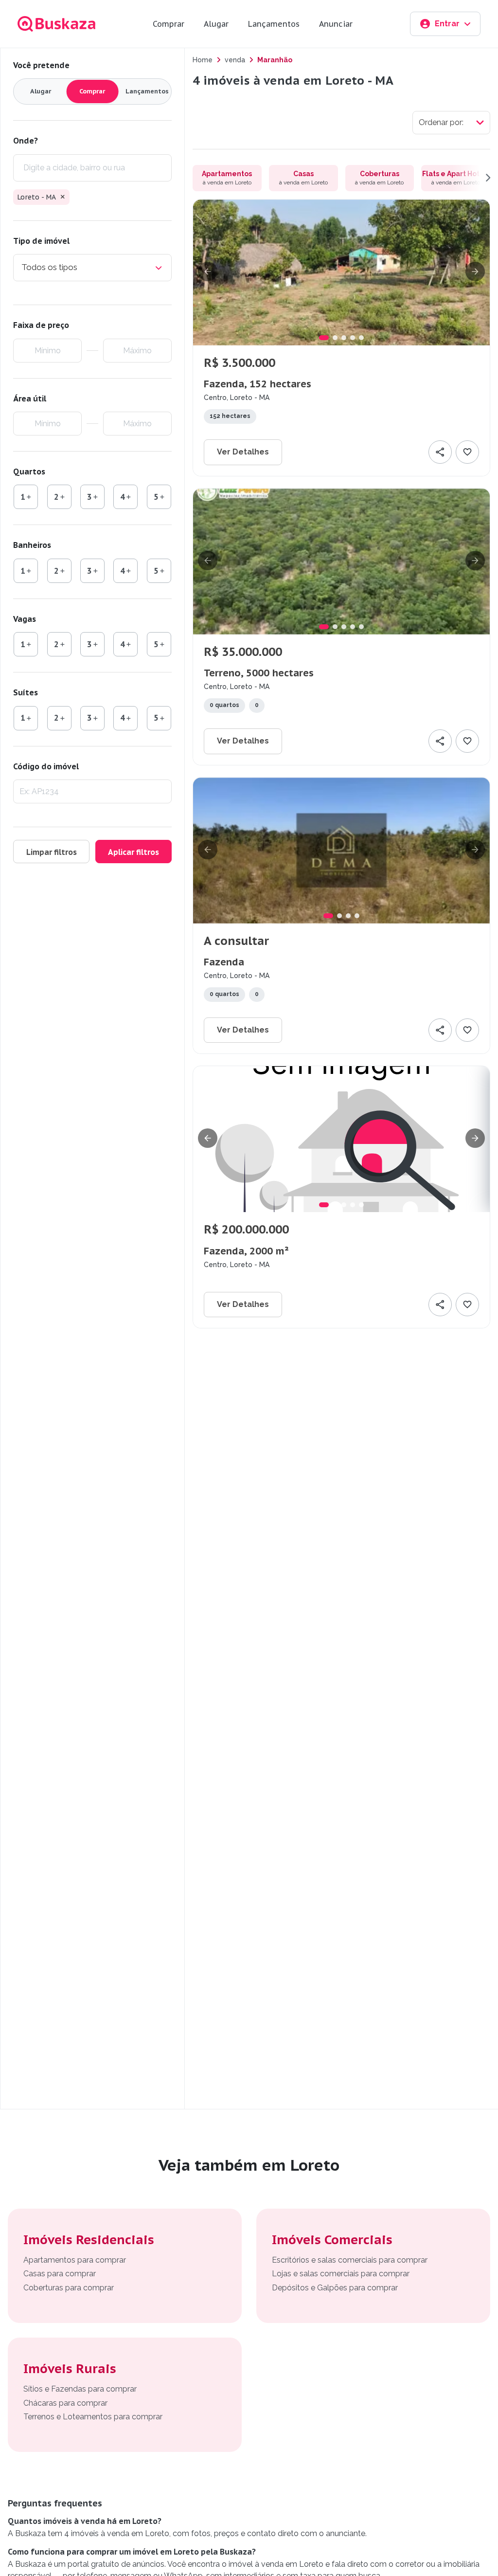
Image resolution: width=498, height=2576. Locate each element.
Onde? (26, 141)
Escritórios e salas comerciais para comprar (350, 2260)
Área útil (30, 399)
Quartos (29, 472)
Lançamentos (274, 24)
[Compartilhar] (440, 452)
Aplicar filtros (133, 852)
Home (203, 60)
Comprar (169, 24)
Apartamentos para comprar (75, 2260)
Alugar (216, 24)
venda (235, 60)
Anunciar (336, 24)
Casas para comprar (60, 2274)
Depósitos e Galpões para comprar (335, 2288)
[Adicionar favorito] (467, 452)
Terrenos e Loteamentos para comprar (93, 2417)
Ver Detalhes (243, 452)
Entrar (447, 24)
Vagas (25, 619)
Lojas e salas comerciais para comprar (341, 2274)
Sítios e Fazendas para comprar (80, 2389)
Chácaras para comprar (65, 2403)
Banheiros (32, 545)
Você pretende (41, 65)
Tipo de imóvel (41, 241)
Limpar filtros (52, 852)
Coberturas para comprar (69, 2288)
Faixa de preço (41, 325)
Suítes (26, 692)
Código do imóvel (46, 766)
